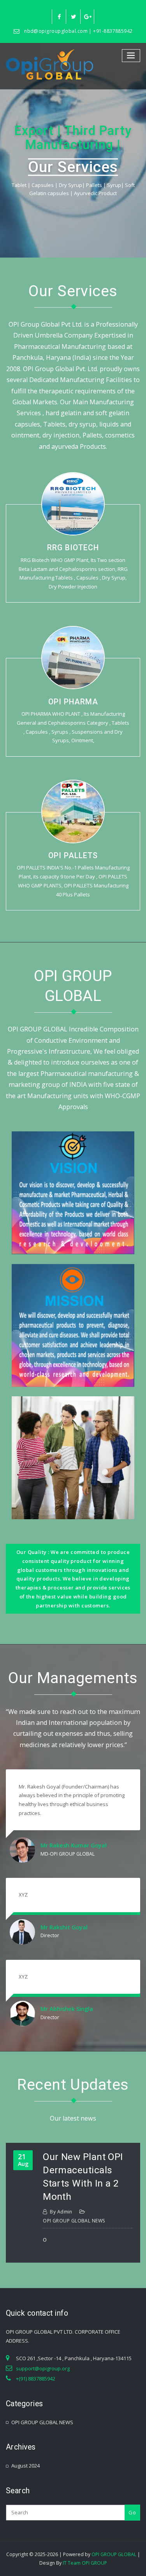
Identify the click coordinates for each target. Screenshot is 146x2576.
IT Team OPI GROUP (85, 2563)
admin (61, 2212)
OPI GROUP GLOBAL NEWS (74, 2221)
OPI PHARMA (73, 702)
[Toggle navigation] (131, 56)
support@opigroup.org (43, 2368)
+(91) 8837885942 (36, 2379)
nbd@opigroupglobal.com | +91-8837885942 (78, 31)
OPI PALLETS (73, 856)
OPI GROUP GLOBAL (114, 2554)
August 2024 (26, 2466)
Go (132, 2512)
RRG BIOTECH (73, 548)
